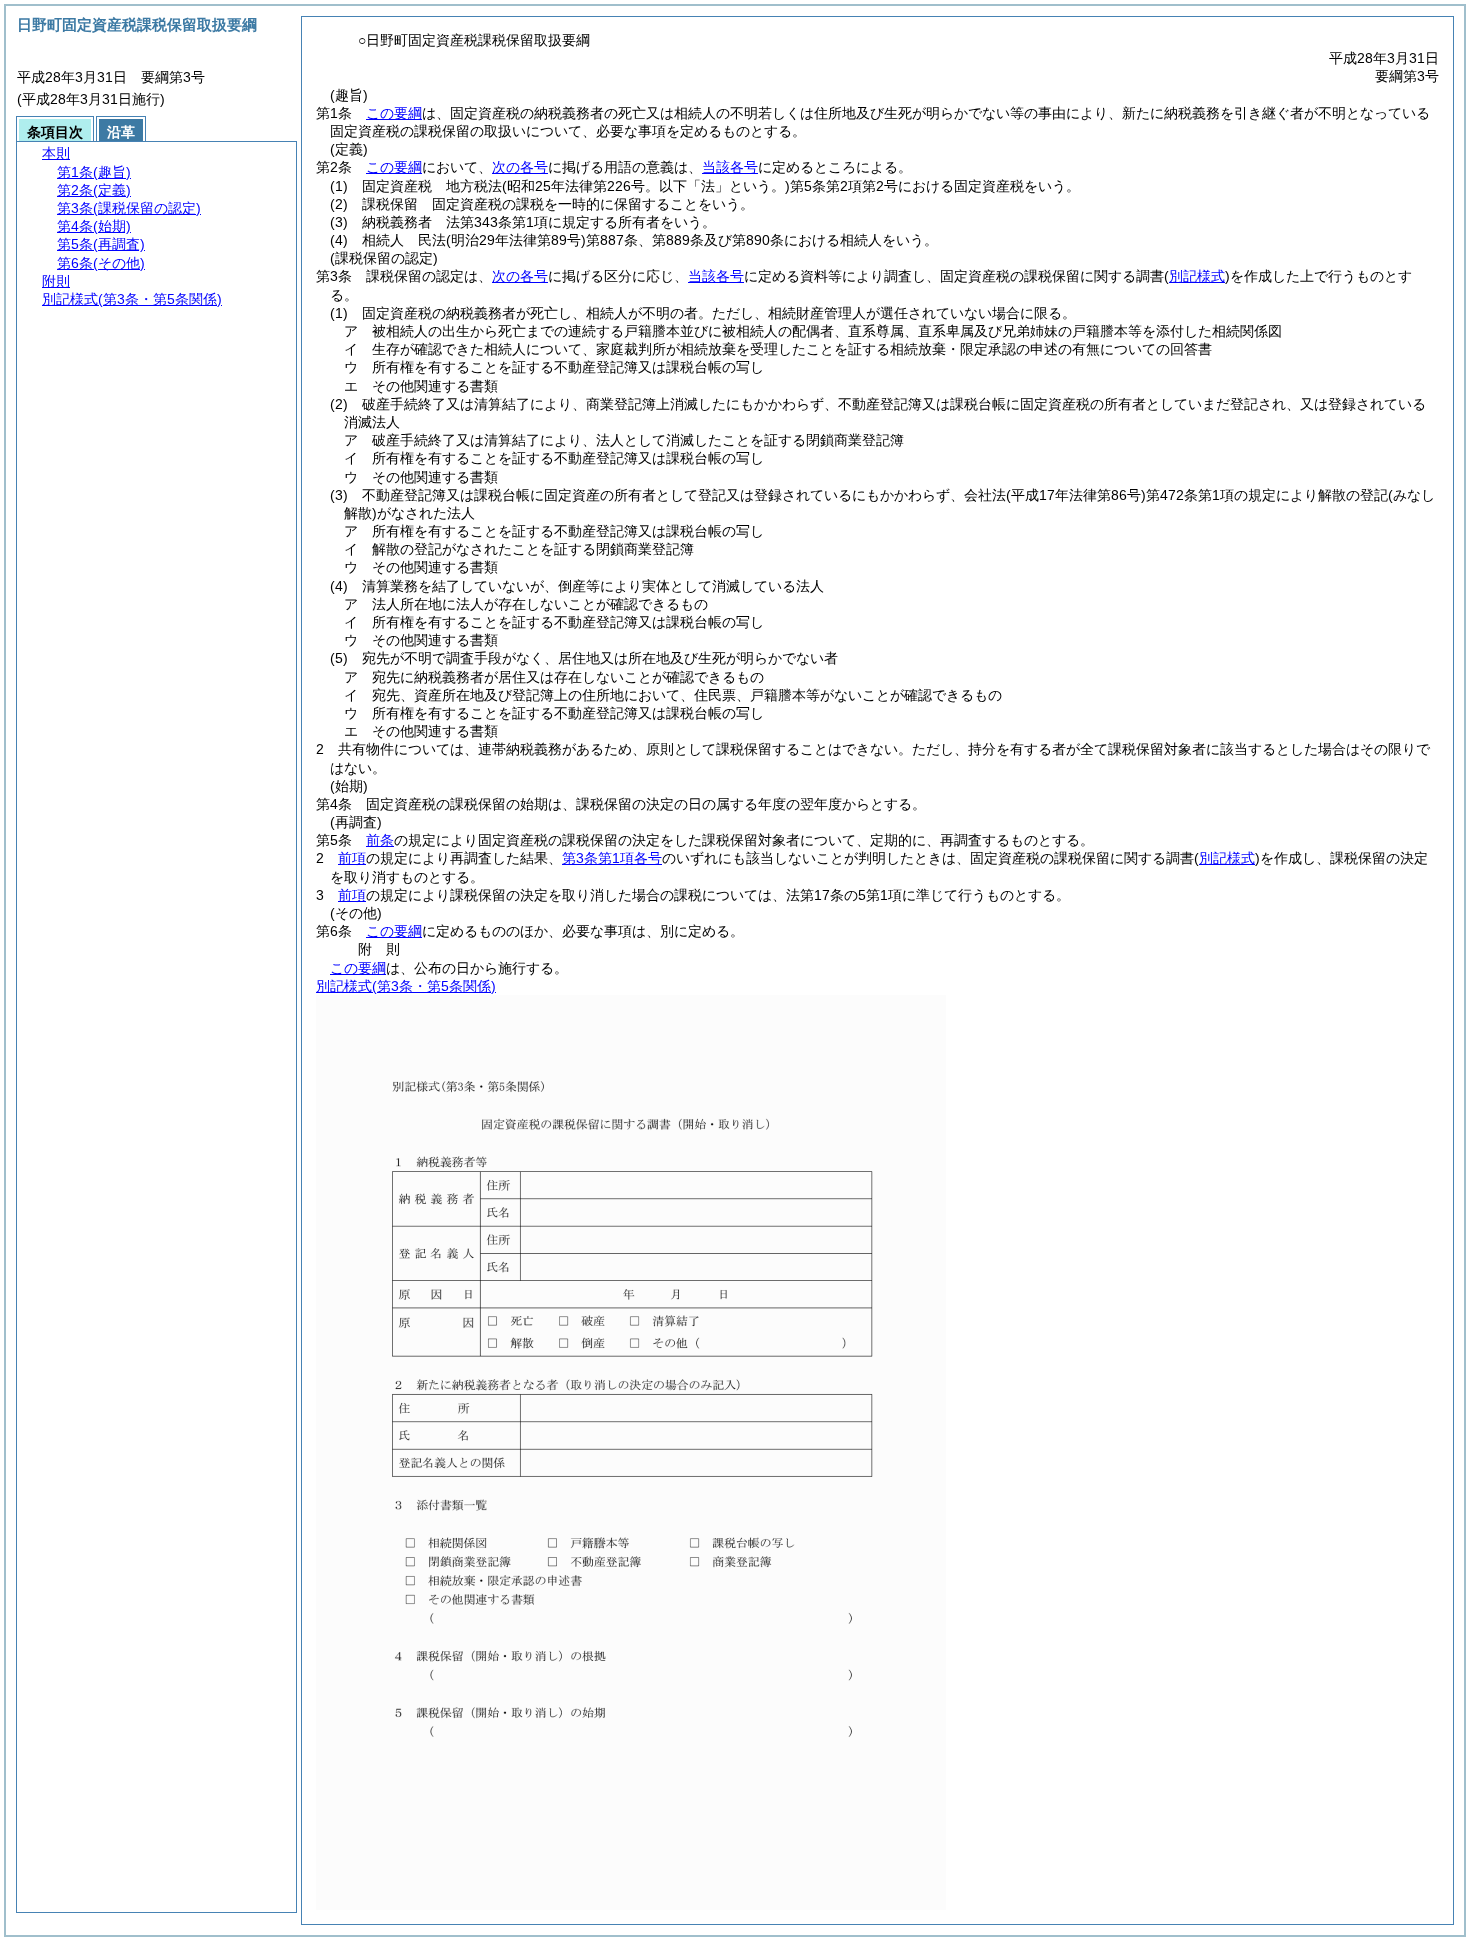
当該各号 (730, 167)
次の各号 (520, 167)
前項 (352, 858)
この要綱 (394, 113)
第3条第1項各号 (612, 858)
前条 (380, 840)
